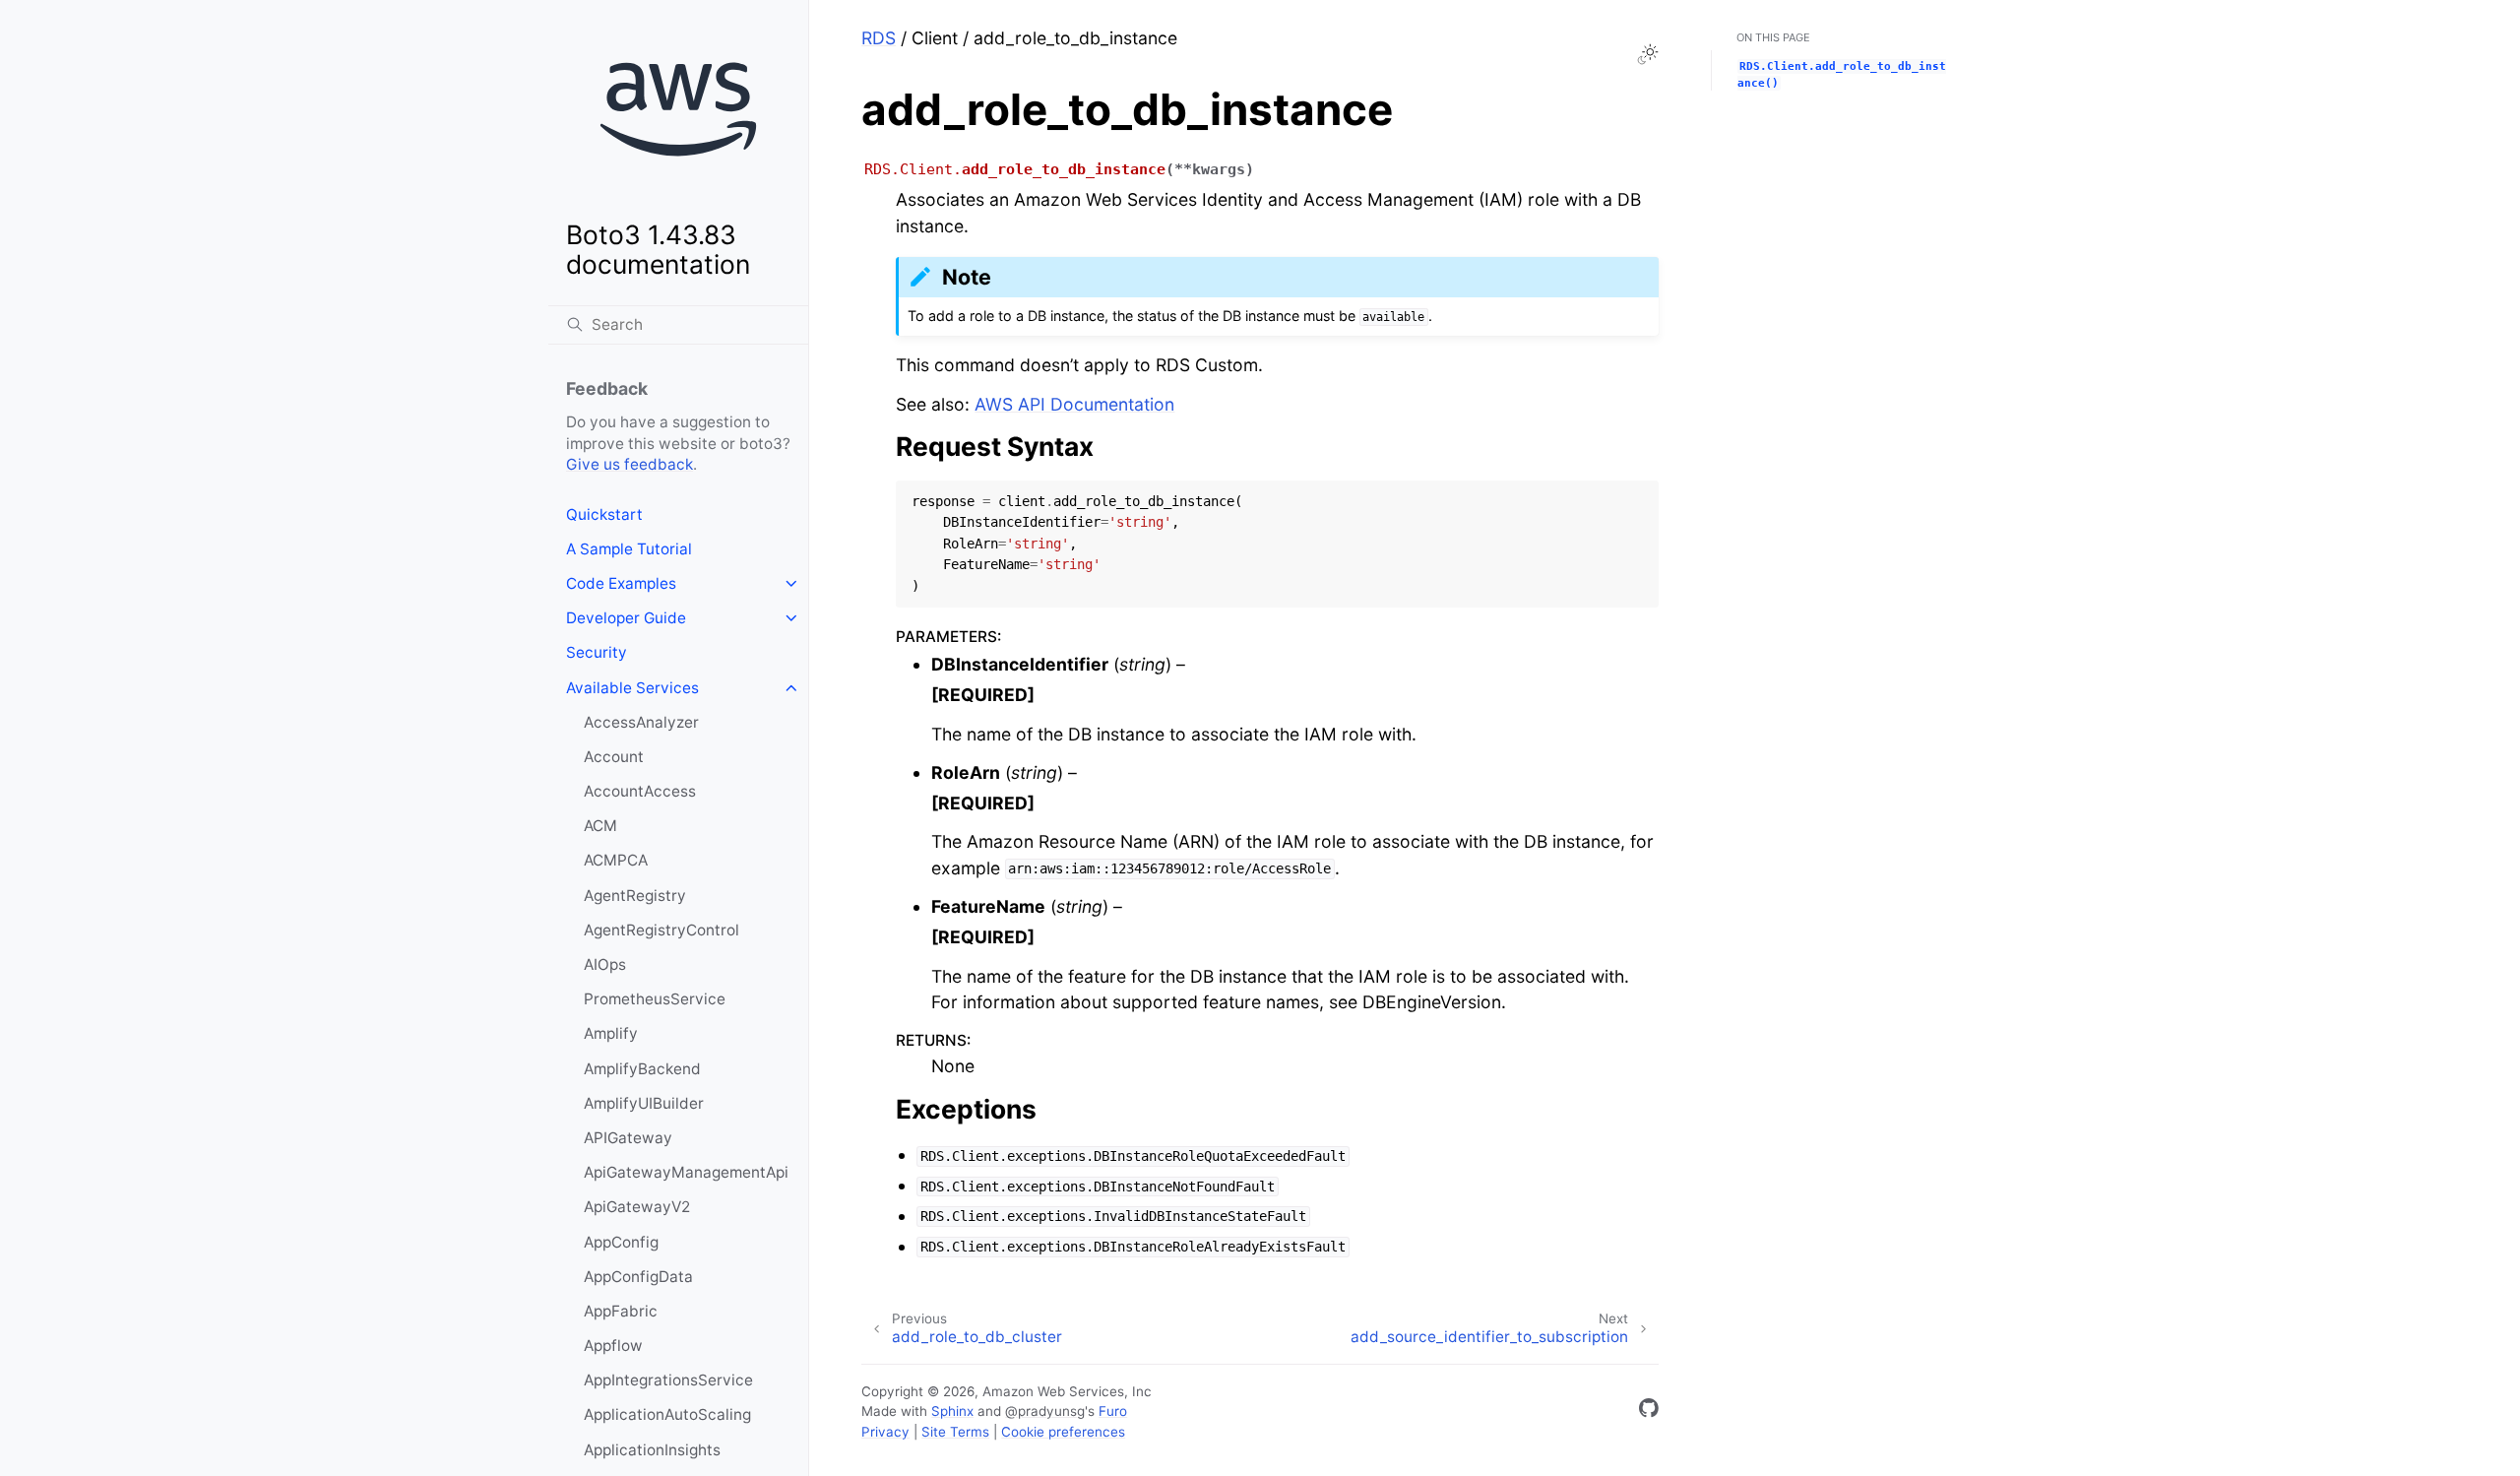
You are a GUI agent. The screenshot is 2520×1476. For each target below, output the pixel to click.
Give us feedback (630, 464)
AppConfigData (638, 1277)
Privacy (885, 1432)
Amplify (611, 1033)
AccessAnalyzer (641, 722)
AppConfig (621, 1242)
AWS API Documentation (1074, 404)
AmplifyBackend (642, 1069)
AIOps (605, 964)
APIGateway (628, 1138)
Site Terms (955, 1432)
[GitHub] (1649, 1412)
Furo (1113, 1411)
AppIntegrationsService (668, 1380)
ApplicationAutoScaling (667, 1414)
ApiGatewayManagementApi (686, 1172)
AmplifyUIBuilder (644, 1103)
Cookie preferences (1063, 1432)
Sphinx (952, 1411)
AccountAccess (640, 791)
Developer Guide (626, 618)
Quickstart (604, 514)
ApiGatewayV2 (637, 1207)
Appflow (613, 1346)
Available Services (632, 688)
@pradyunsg (1045, 1411)
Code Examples (621, 583)
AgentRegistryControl (661, 930)
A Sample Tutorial (629, 549)
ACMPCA (616, 860)
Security (597, 652)
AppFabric (621, 1311)
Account (614, 757)
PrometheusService (655, 999)
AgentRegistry (635, 896)
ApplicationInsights (652, 1450)
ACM (600, 826)
